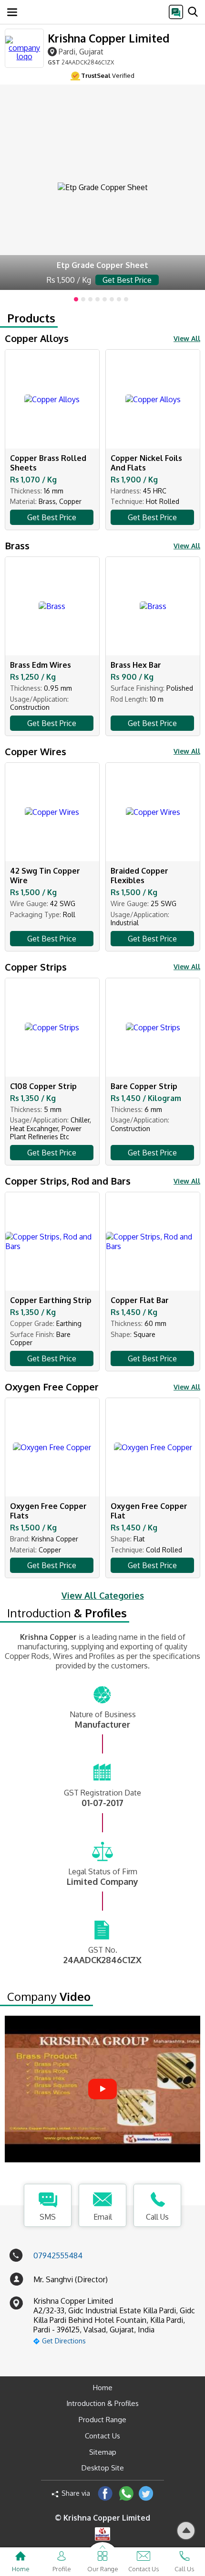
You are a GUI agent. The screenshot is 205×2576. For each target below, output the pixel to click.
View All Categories (103, 1595)
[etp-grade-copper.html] (102, 187)
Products (31, 318)
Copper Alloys (37, 338)
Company (49, 1997)
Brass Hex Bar (136, 665)
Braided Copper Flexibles (139, 876)
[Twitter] (146, 2493)
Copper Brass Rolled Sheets (48, 463)
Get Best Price (52, 517)
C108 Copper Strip (43, 1086)
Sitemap (103, 2452)
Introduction (67, 1613)
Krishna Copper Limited (108, 38)
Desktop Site (103, 2468)
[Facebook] (105, 2493)
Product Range (102, 2420)
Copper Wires (36, 751)
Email (103, 2217)
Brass (17, 545)
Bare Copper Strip (144, 1086)
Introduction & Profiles (102, 2403)
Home (103, 2388)
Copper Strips (36, 967)
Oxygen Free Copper (52, 1387)
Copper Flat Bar (140, 1300)
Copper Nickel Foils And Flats (146, 463)
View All (187, 338)
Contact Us (102, 2436)
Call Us (157, 2217)
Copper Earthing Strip (51, 1300)
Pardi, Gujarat (81, 51)
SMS (48, 2217)
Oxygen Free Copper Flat (149, 1511)
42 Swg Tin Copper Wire (45, 876)
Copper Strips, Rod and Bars (68, 1181)
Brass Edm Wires (41, 665)
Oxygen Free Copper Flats (48, 1511)
